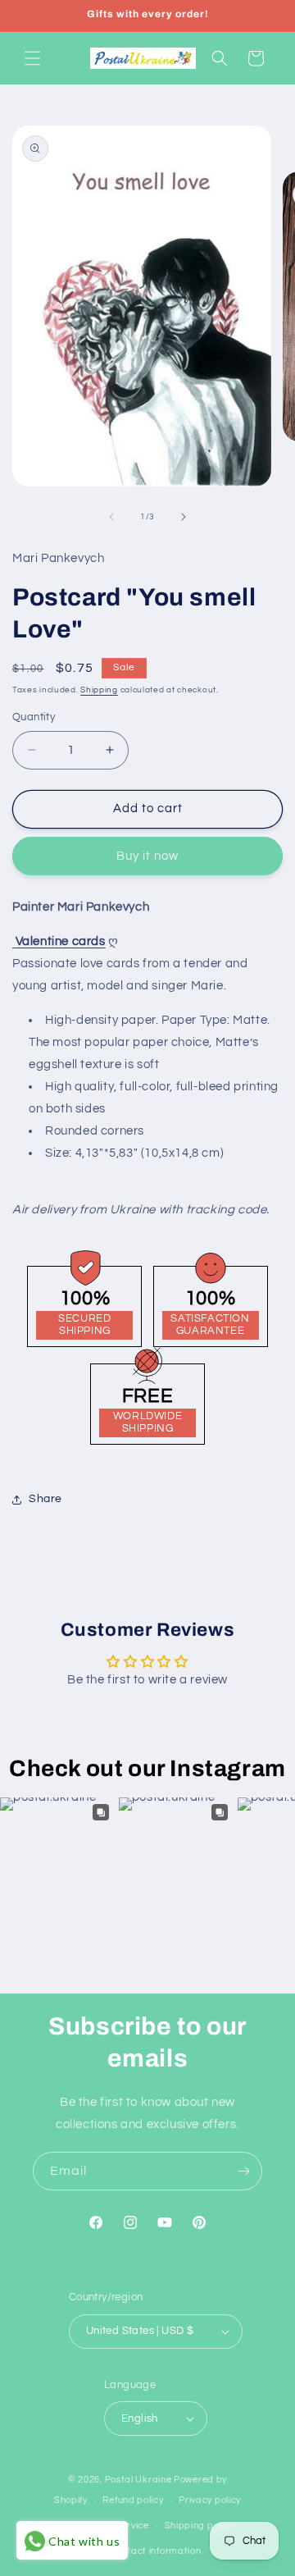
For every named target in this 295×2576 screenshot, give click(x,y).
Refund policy (133, 2500)
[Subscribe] (243, 2171)
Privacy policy (210, 2500)
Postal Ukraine (138, 2480)
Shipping (99, 690)
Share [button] (45, 1499)
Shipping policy (200, 2526)
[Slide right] (184, 517)
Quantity (34, 717)
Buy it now (147, 856)
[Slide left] (111, 517)
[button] (33, 58)
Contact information (155, 2551)
